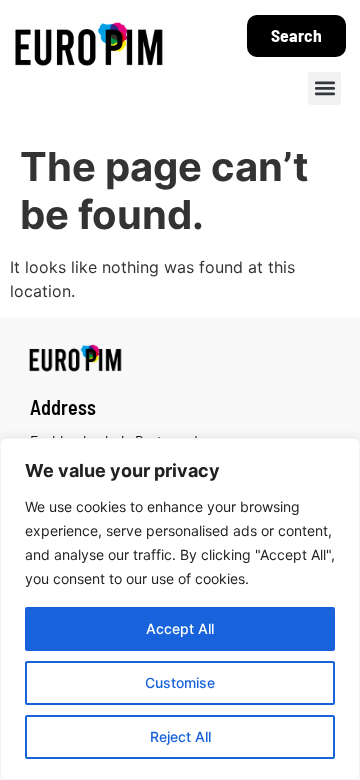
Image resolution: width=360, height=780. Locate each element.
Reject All (180, 736)
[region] (180, 609)
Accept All (180, 628)
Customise (180, 682)
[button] (324, 88)
